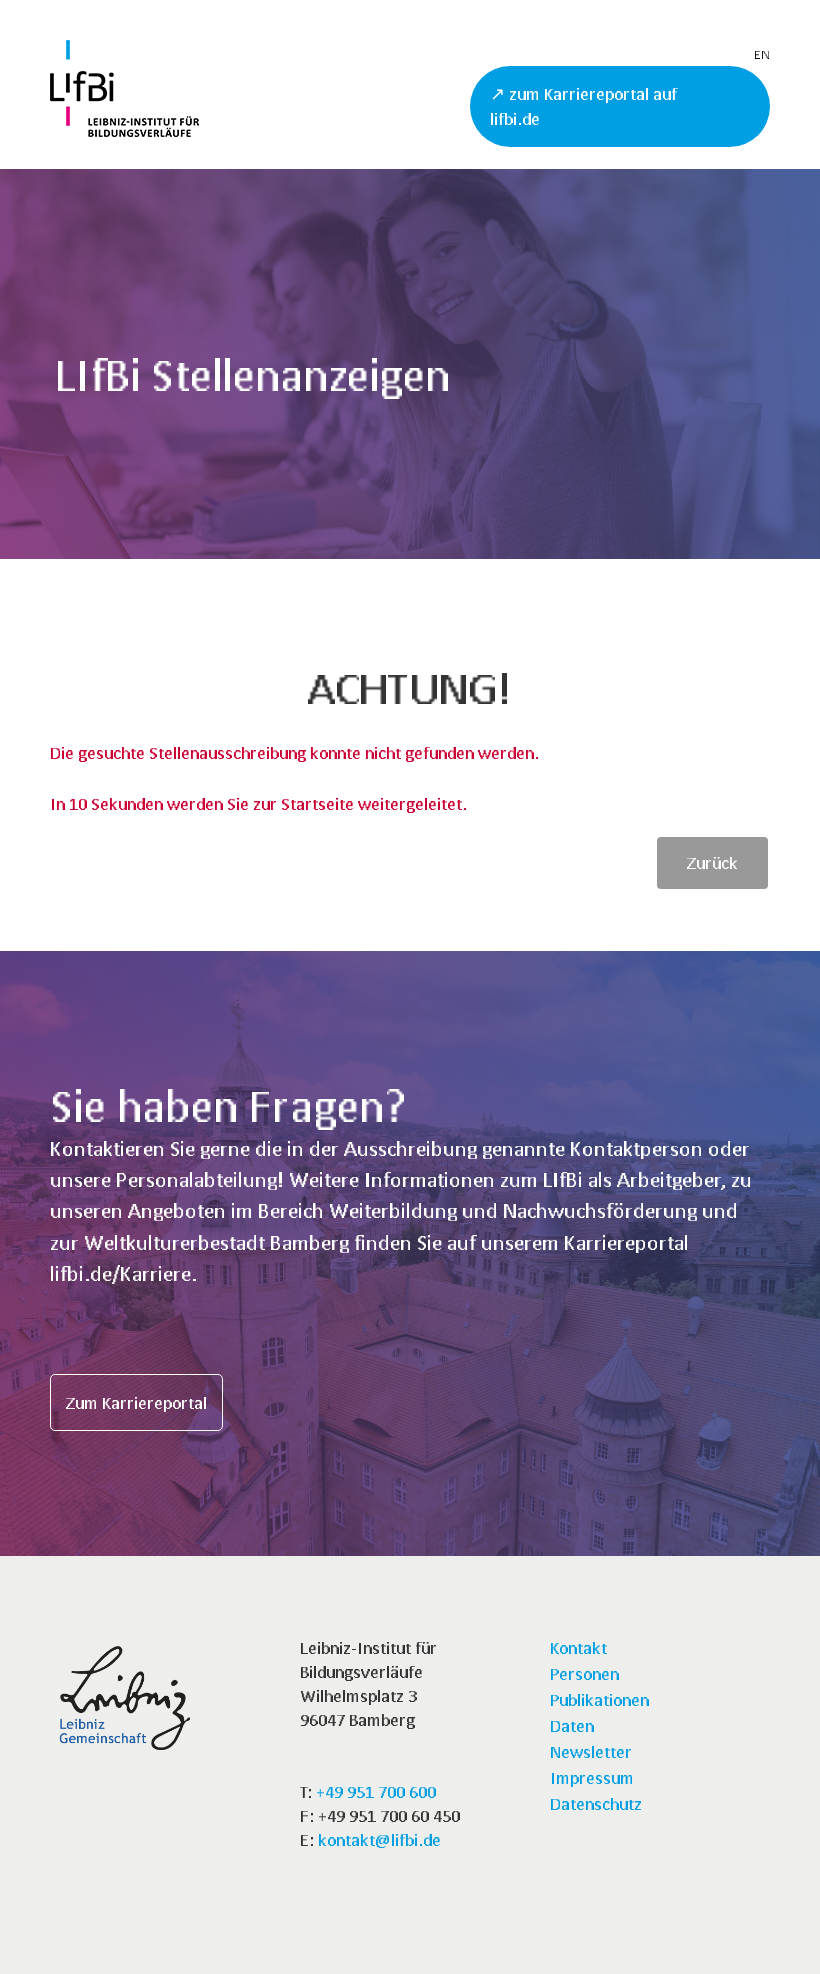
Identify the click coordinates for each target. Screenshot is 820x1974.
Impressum (592, 1777)
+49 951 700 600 (376, 1791)
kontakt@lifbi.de (379, 1839)
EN (762, 54)
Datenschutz (596, 1803)
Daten (572, 1725)
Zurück (712, 862)
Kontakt (578, 1647)
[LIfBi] (124, 130)
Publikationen (599, 1699)
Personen (584, 1673)
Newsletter (591, 1751)
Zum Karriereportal (136, 1402)
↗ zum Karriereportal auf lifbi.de (583, 106)
